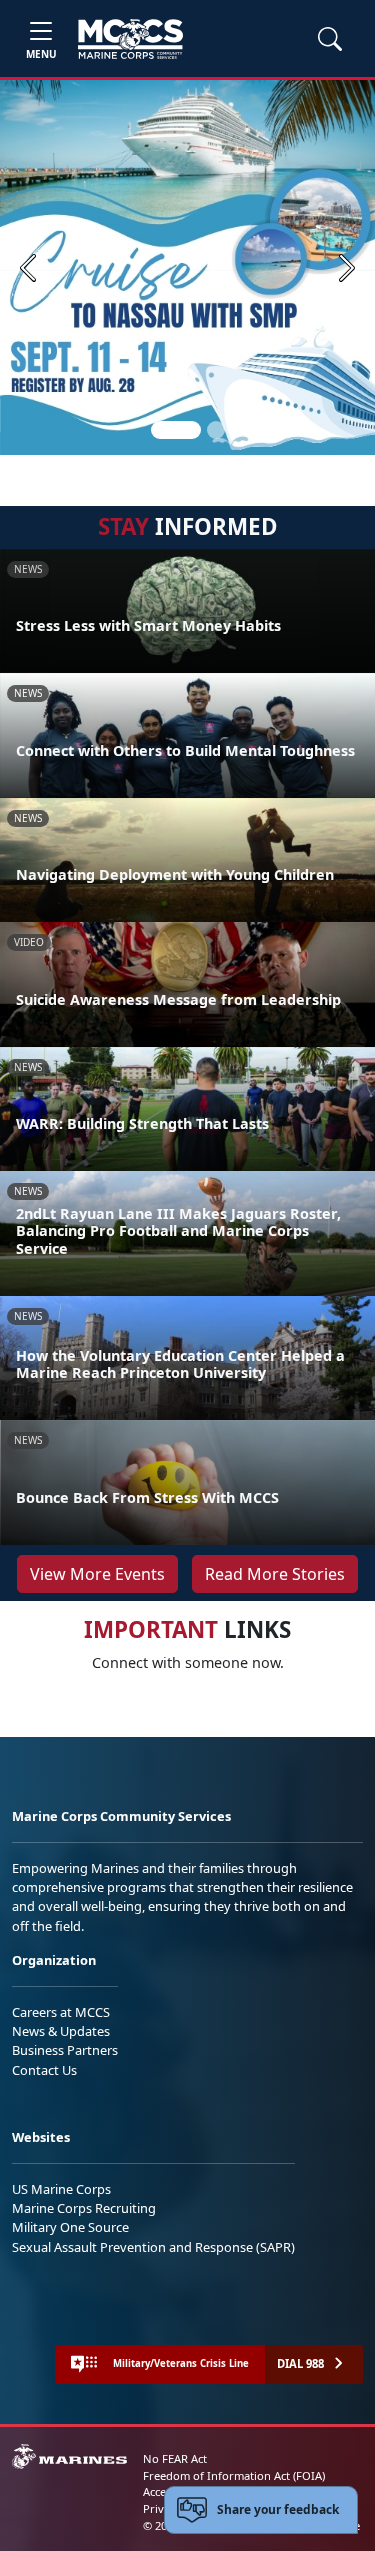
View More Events (97, 1574)
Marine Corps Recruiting (84, 2208)
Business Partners (65, 2050)
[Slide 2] (216, 430)
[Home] (130, 39)
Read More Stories (275, 1574)
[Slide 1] (176, 430)
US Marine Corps (61, 2189)
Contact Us (44, 2070)
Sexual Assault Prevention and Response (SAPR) (153, 2247)
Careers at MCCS (61, 2012)
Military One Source (70, 2227)
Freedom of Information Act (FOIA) (234, 2475)
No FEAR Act (175, 2458)
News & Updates (61, 2031)
